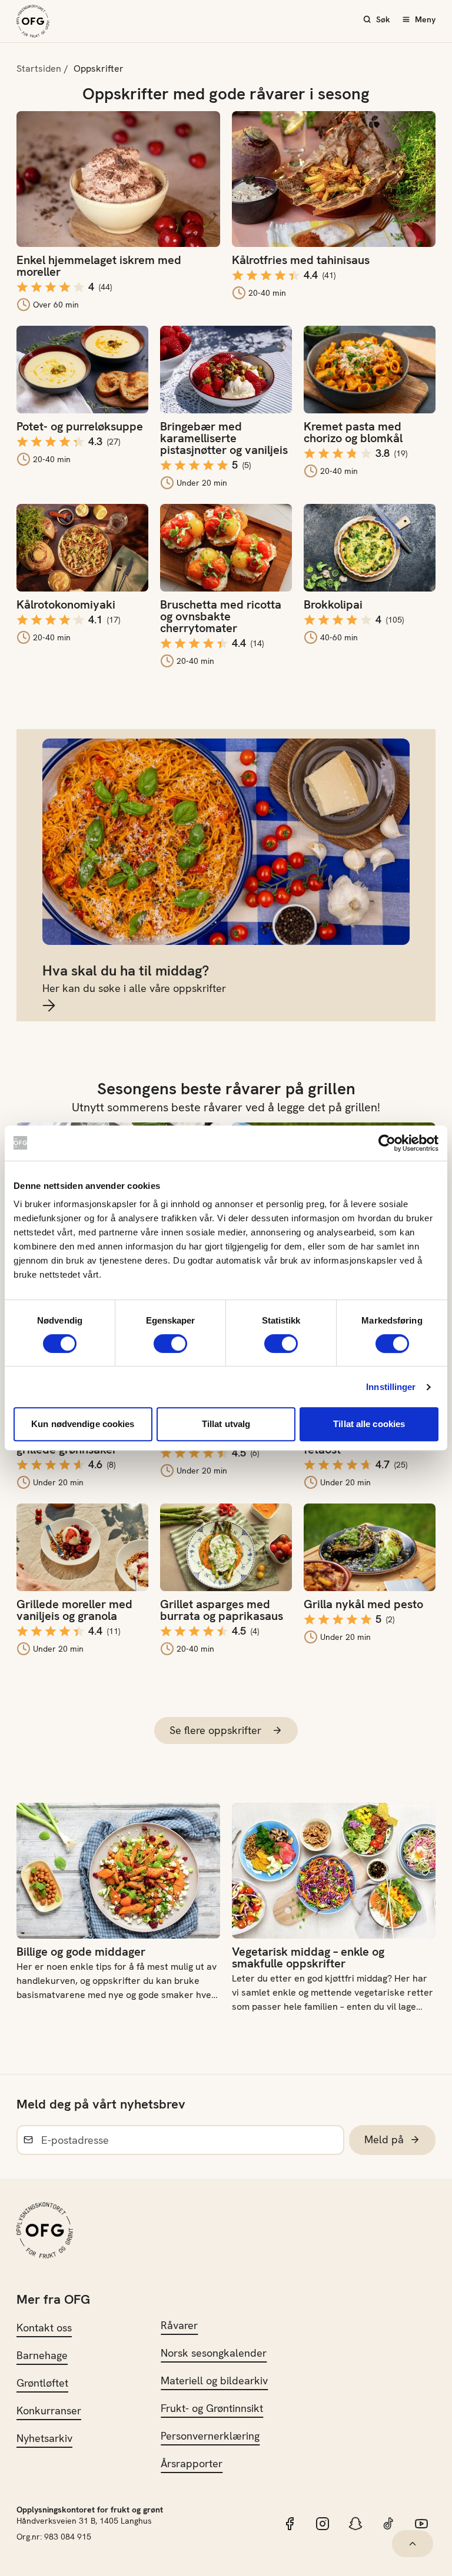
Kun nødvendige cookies (83, 1424)
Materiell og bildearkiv (214, 2380)
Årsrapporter (192, 2463)
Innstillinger (391, 1387)
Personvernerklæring (210, 2436)
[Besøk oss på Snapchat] (355, 2524)
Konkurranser (49, 2410)
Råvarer (179, 2325)
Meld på (384, 2139)
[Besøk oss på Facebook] (290, 2524)
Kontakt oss (44, 2328)
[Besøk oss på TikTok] (388, 2524)
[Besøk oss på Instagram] (323, 2524)
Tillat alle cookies (369, 1424)
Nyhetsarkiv (44, 2438)
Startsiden (39, 69)
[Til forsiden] (33, 21)
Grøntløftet (42, 2383)
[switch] (170, 1344)
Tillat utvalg (226, 1424)
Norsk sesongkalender (214, 2353)
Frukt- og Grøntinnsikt (212, 2408)
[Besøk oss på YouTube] (421, 2524)
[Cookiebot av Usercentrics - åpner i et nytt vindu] (387, 1143)
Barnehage (42, 2355)
